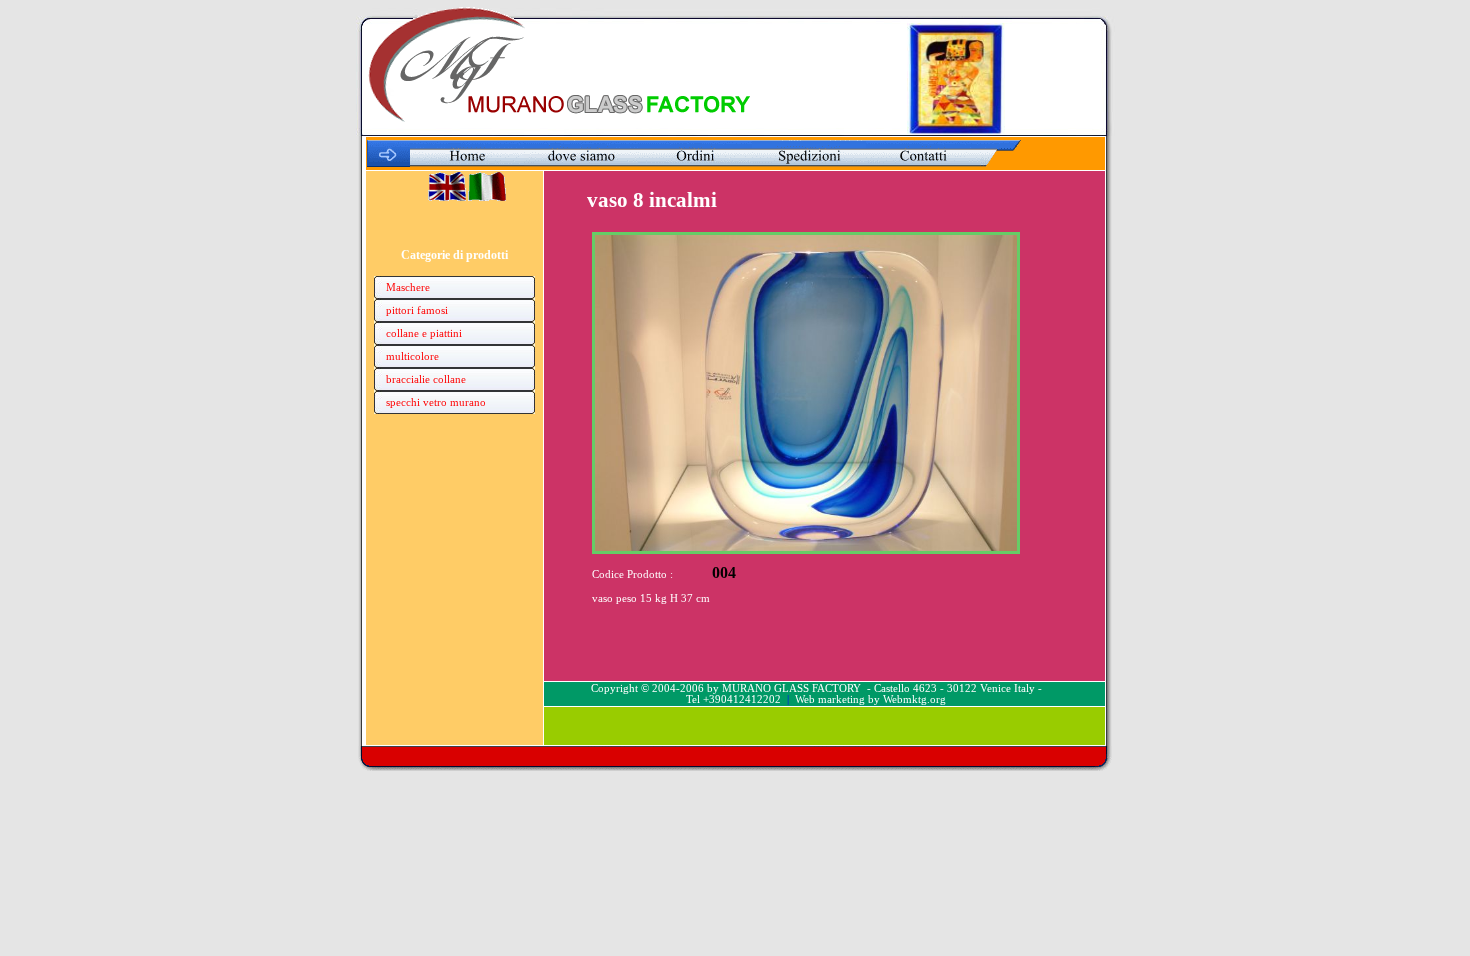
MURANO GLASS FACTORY (791, 688)
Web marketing (830, 699)
